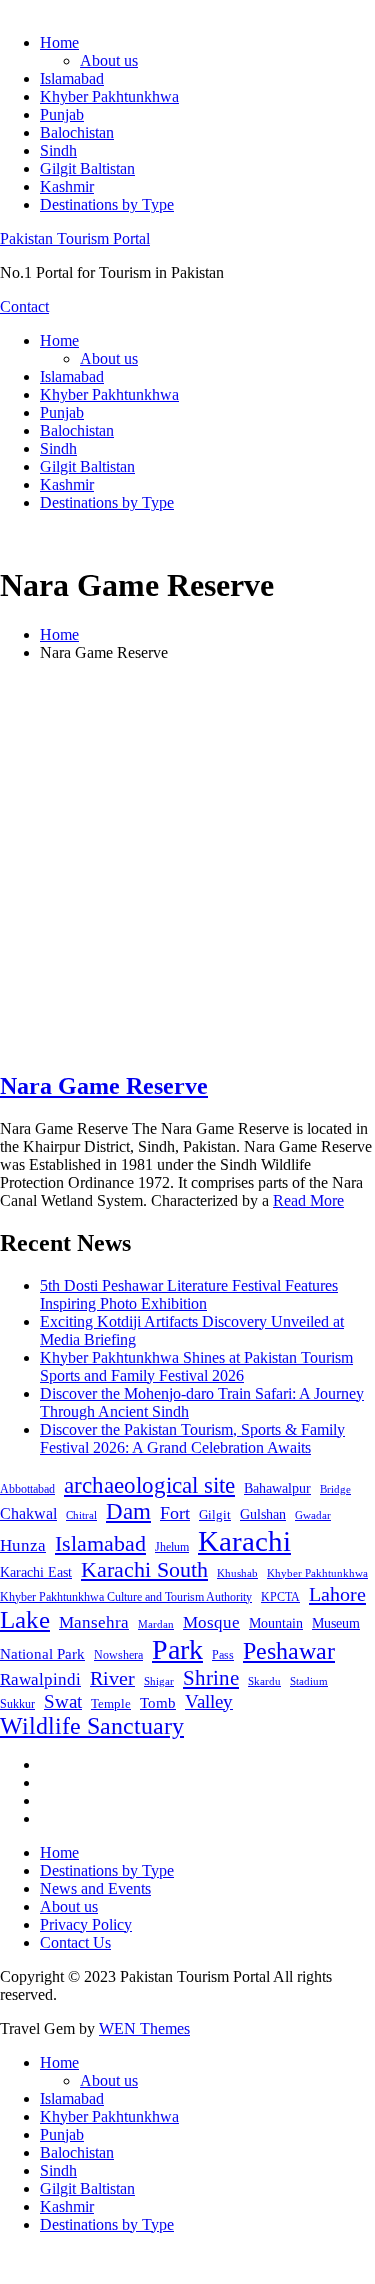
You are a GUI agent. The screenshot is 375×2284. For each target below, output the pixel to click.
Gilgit (215, 1514)
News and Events (95, 1888)
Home (59, 42)
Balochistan (77, 132)
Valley (209, 1701)
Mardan (156, 1624)
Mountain (276, 1623)
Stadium (309, 1681)
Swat (63, 1701)
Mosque (211, 1622)
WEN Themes (144, 2028)
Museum (336, 1623)
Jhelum (172, 1547)
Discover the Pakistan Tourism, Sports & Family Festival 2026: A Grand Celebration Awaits (192, 1438)
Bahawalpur (277, 1488)
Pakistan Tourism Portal (75, 238)
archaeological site (149, 1485)
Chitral (81, 1515)
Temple (111, 1703)
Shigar (159, 1681)
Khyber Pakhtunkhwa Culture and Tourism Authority (126, 1597)
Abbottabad (27, 1489)
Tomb (158, 1703)
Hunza (23, 1545)
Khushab (237, 1573)
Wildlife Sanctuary (92, 1726)
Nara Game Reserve (104, 1086)
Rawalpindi (40, 1679)
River (112, 1678)
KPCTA (280, 1597)
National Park (42, 1654)
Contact (24, 306)
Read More (308, 1200)
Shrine (211, 1678)
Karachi (244, 1541)
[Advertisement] (187, 865)
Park (177, 1649)
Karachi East (36, 1572)
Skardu (264, 1681)
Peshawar (289, 1651)
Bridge (335, 1489)
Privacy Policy (86, 1924)
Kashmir (67, 186)
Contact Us (75, 1942)
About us (109, 60)
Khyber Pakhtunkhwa (109, 96)
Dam (128, 1511)
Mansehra (94, 1622)
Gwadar (313, 1515)
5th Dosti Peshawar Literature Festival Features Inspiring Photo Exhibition (189, 1294)
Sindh (58, 150)
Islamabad (72, 78)
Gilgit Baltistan (87, 168)
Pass (223, 1655)
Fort (175, 1513)
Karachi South (144, 1570)
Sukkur (17, 1704)
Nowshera (118, 1655)
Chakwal (28, 1513)
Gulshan (263, 1514)
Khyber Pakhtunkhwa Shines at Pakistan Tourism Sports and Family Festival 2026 (196, 1366)
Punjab (62, 114)
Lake (25, 1619)
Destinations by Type (107, 204)
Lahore (337, 1594)
